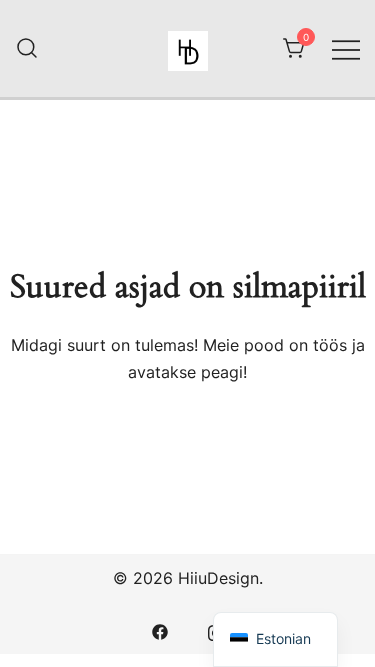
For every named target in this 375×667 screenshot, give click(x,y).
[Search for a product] (27, 49)
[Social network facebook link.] (160, 630)
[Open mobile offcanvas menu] (346, 48)
